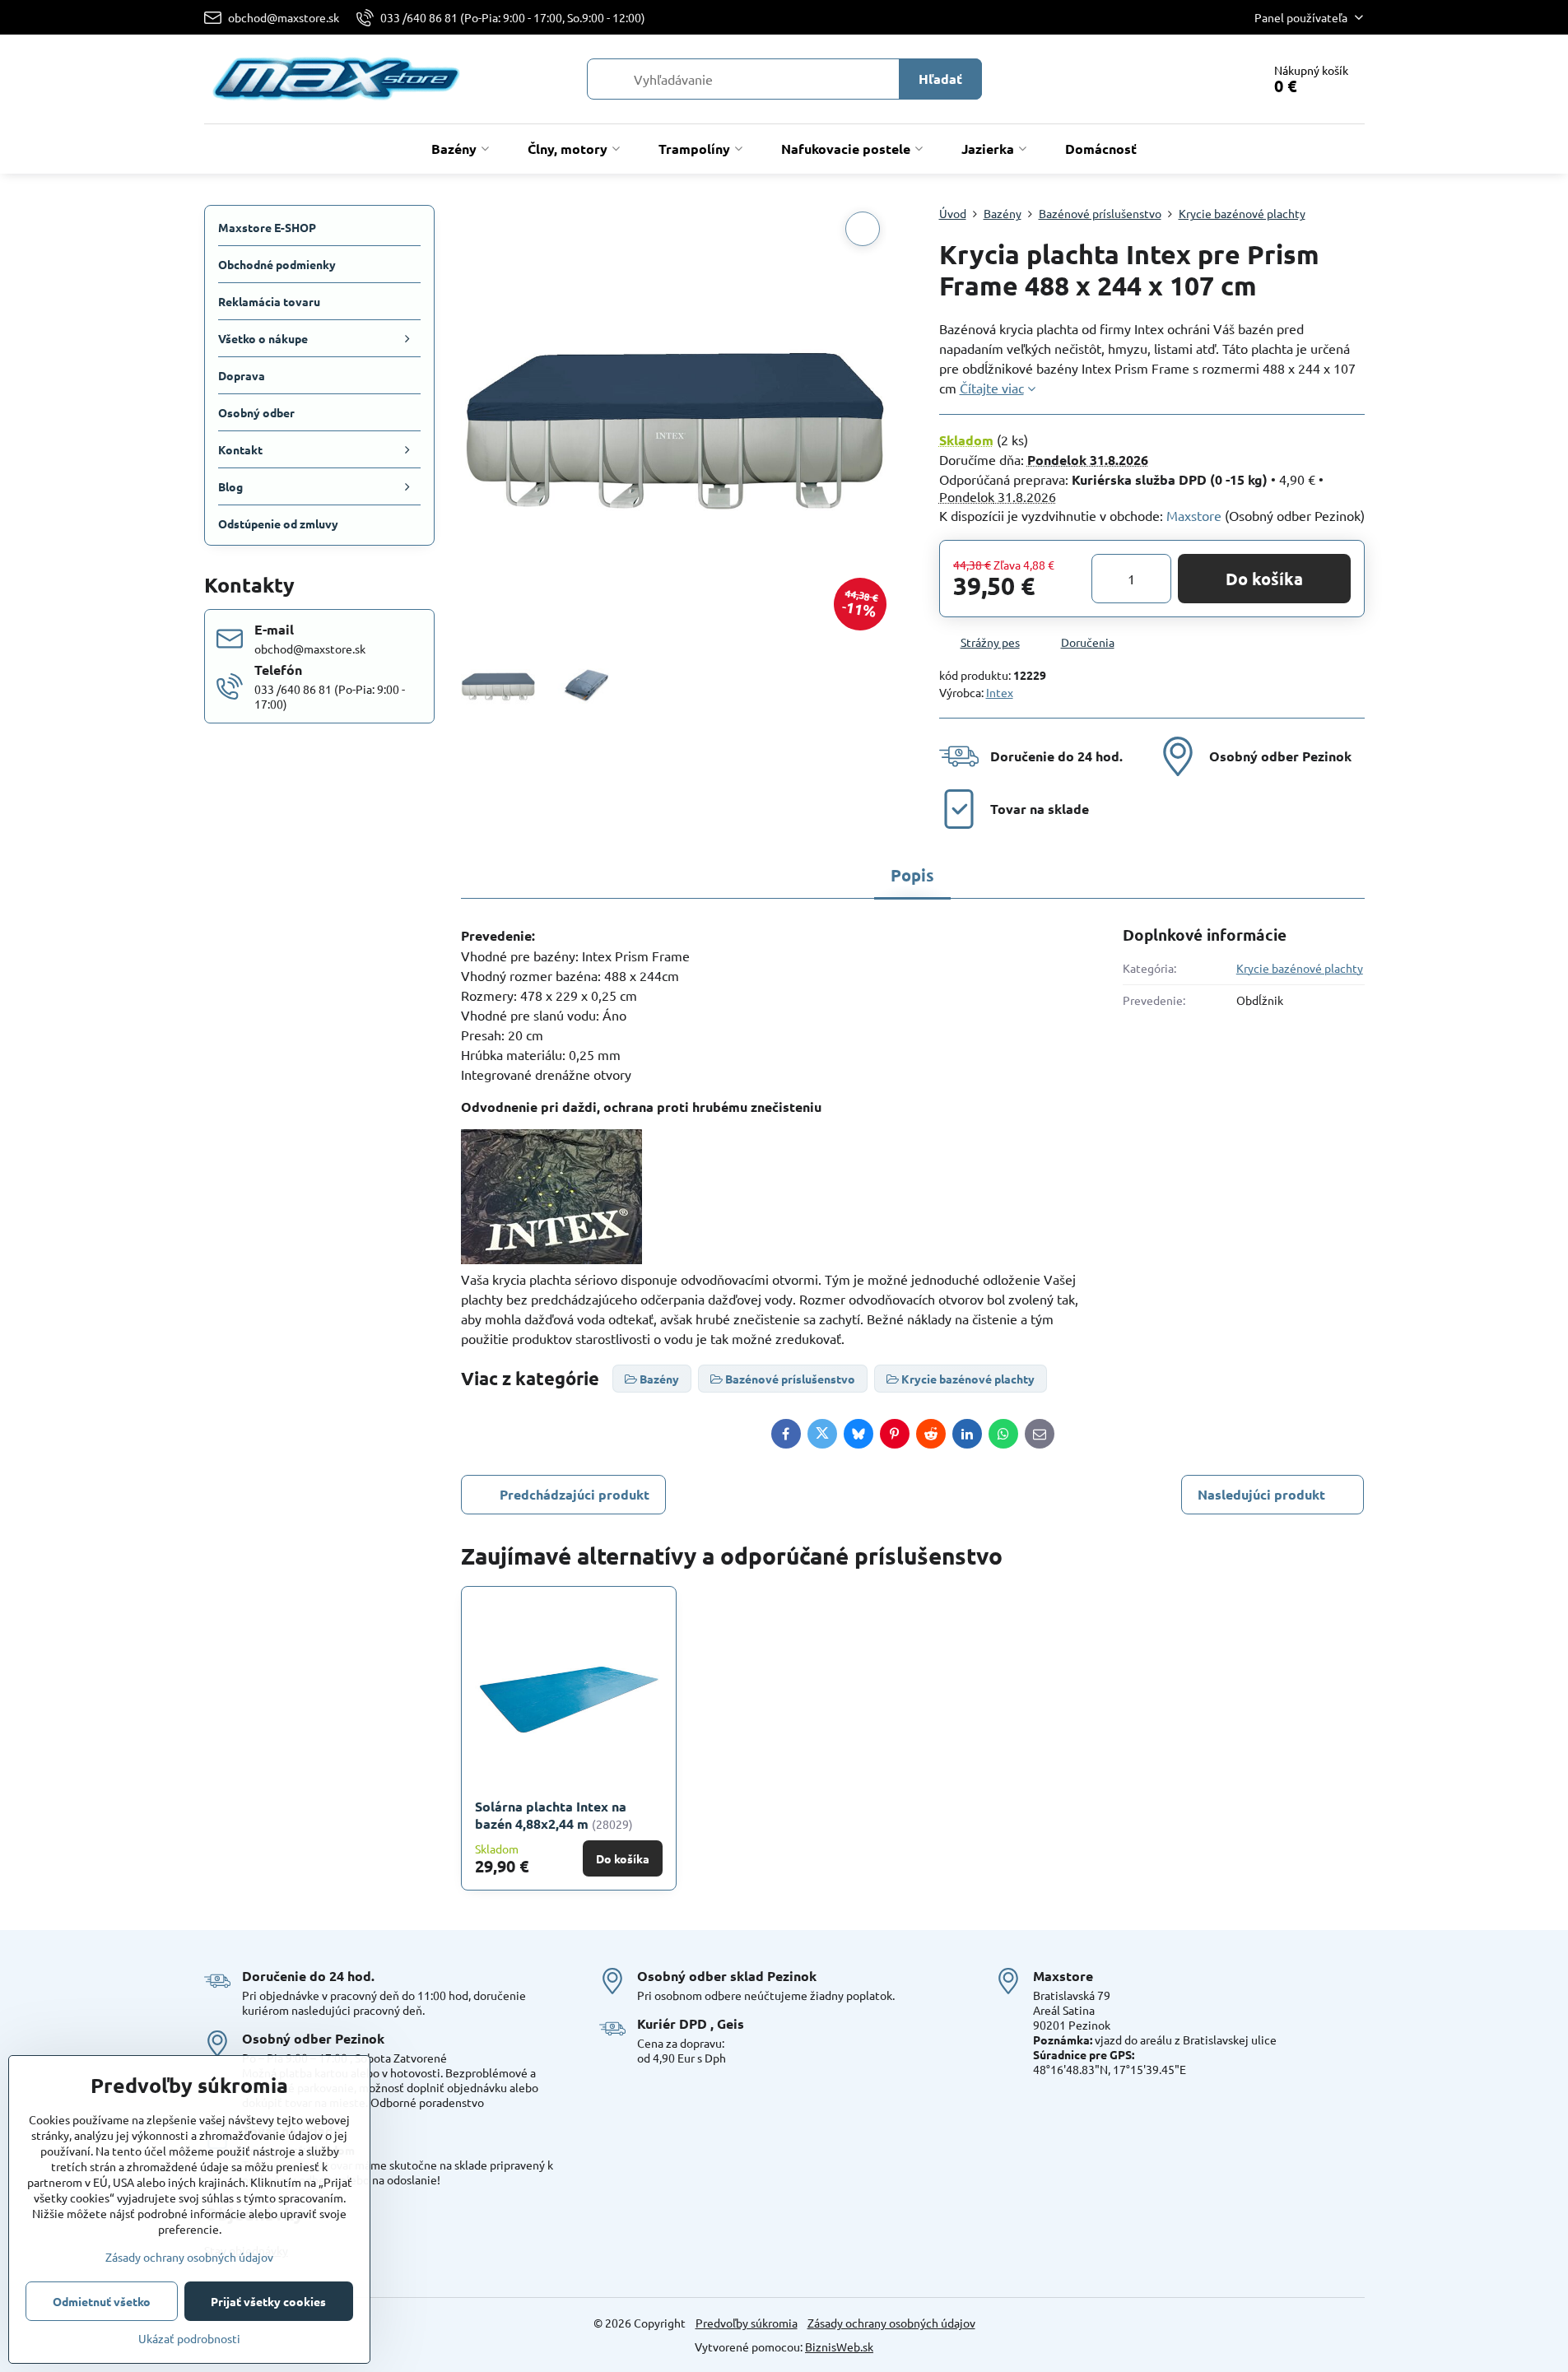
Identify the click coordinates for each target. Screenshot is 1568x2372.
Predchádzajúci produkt (575, 1494)
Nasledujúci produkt (1261, 1494)
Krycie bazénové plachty (1300, 968)
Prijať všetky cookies (268, 2301)
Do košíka (1264, 579)
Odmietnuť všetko (102, 2301)
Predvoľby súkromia (747, 2323)
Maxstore (1194, 515)
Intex (1000, 692)
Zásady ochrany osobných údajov (891, 2323)
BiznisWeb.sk (839, 2346)
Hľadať (940, 79)
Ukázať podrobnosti (189, 2338)
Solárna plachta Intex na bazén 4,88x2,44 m (551, 1815)
